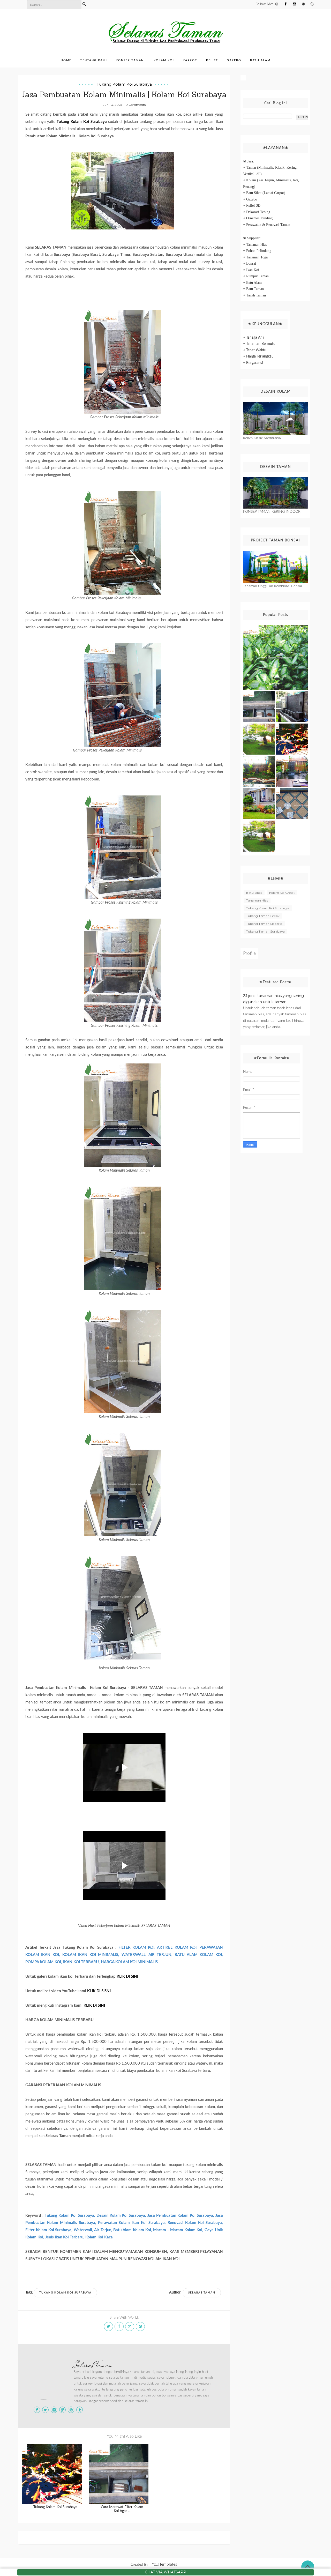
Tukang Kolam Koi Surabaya (124, 84)
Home (66, 60)
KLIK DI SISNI (99, 1991)
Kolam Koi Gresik (282, 893)
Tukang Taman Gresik (263, 916)
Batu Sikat (254, 893)
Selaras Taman (93, 2365)
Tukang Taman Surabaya (265, 931)
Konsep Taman (130, 60)
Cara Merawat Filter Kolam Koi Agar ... (122, 2509)
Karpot (190, 60)
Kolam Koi (164, 60)
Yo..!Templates (164, 2564)
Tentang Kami (94, 60)
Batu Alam (260, 60)
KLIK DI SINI (127, 1976)
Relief (212, 60)
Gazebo (234, 60)
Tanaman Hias (257, 900)
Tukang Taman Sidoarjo (264, 924)
